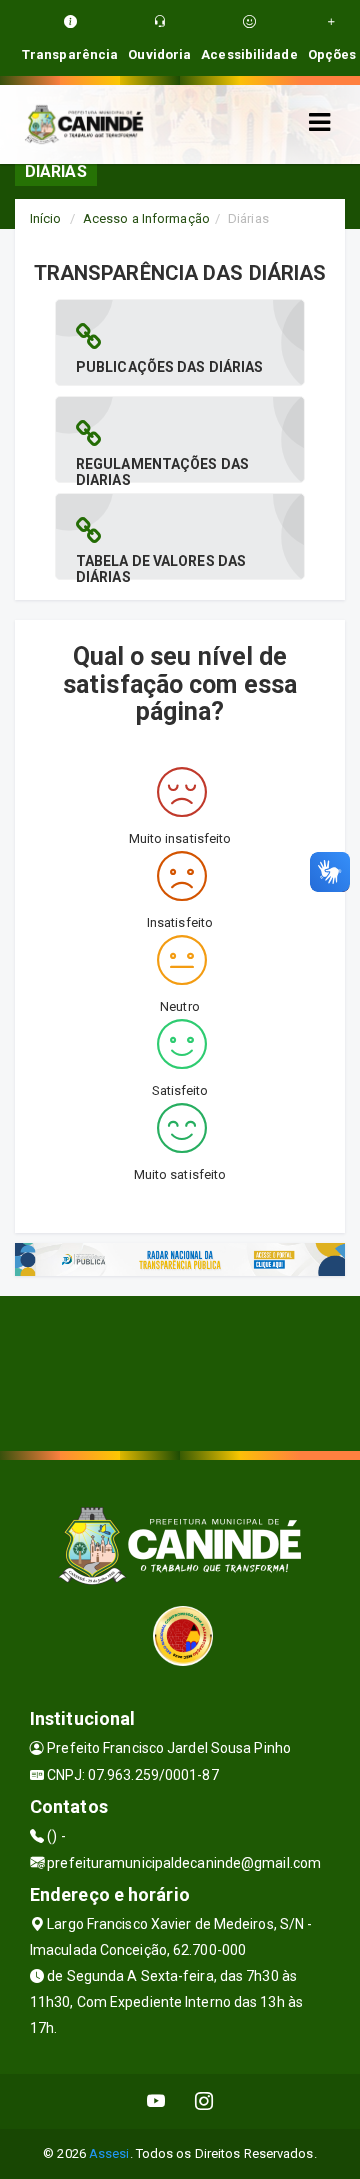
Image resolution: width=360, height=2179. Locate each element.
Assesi (109, 2153)
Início (46, 218)
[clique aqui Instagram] (204, 2101)
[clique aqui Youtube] (156, 2101)
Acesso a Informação (146, 218)
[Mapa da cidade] (180, 1371)
